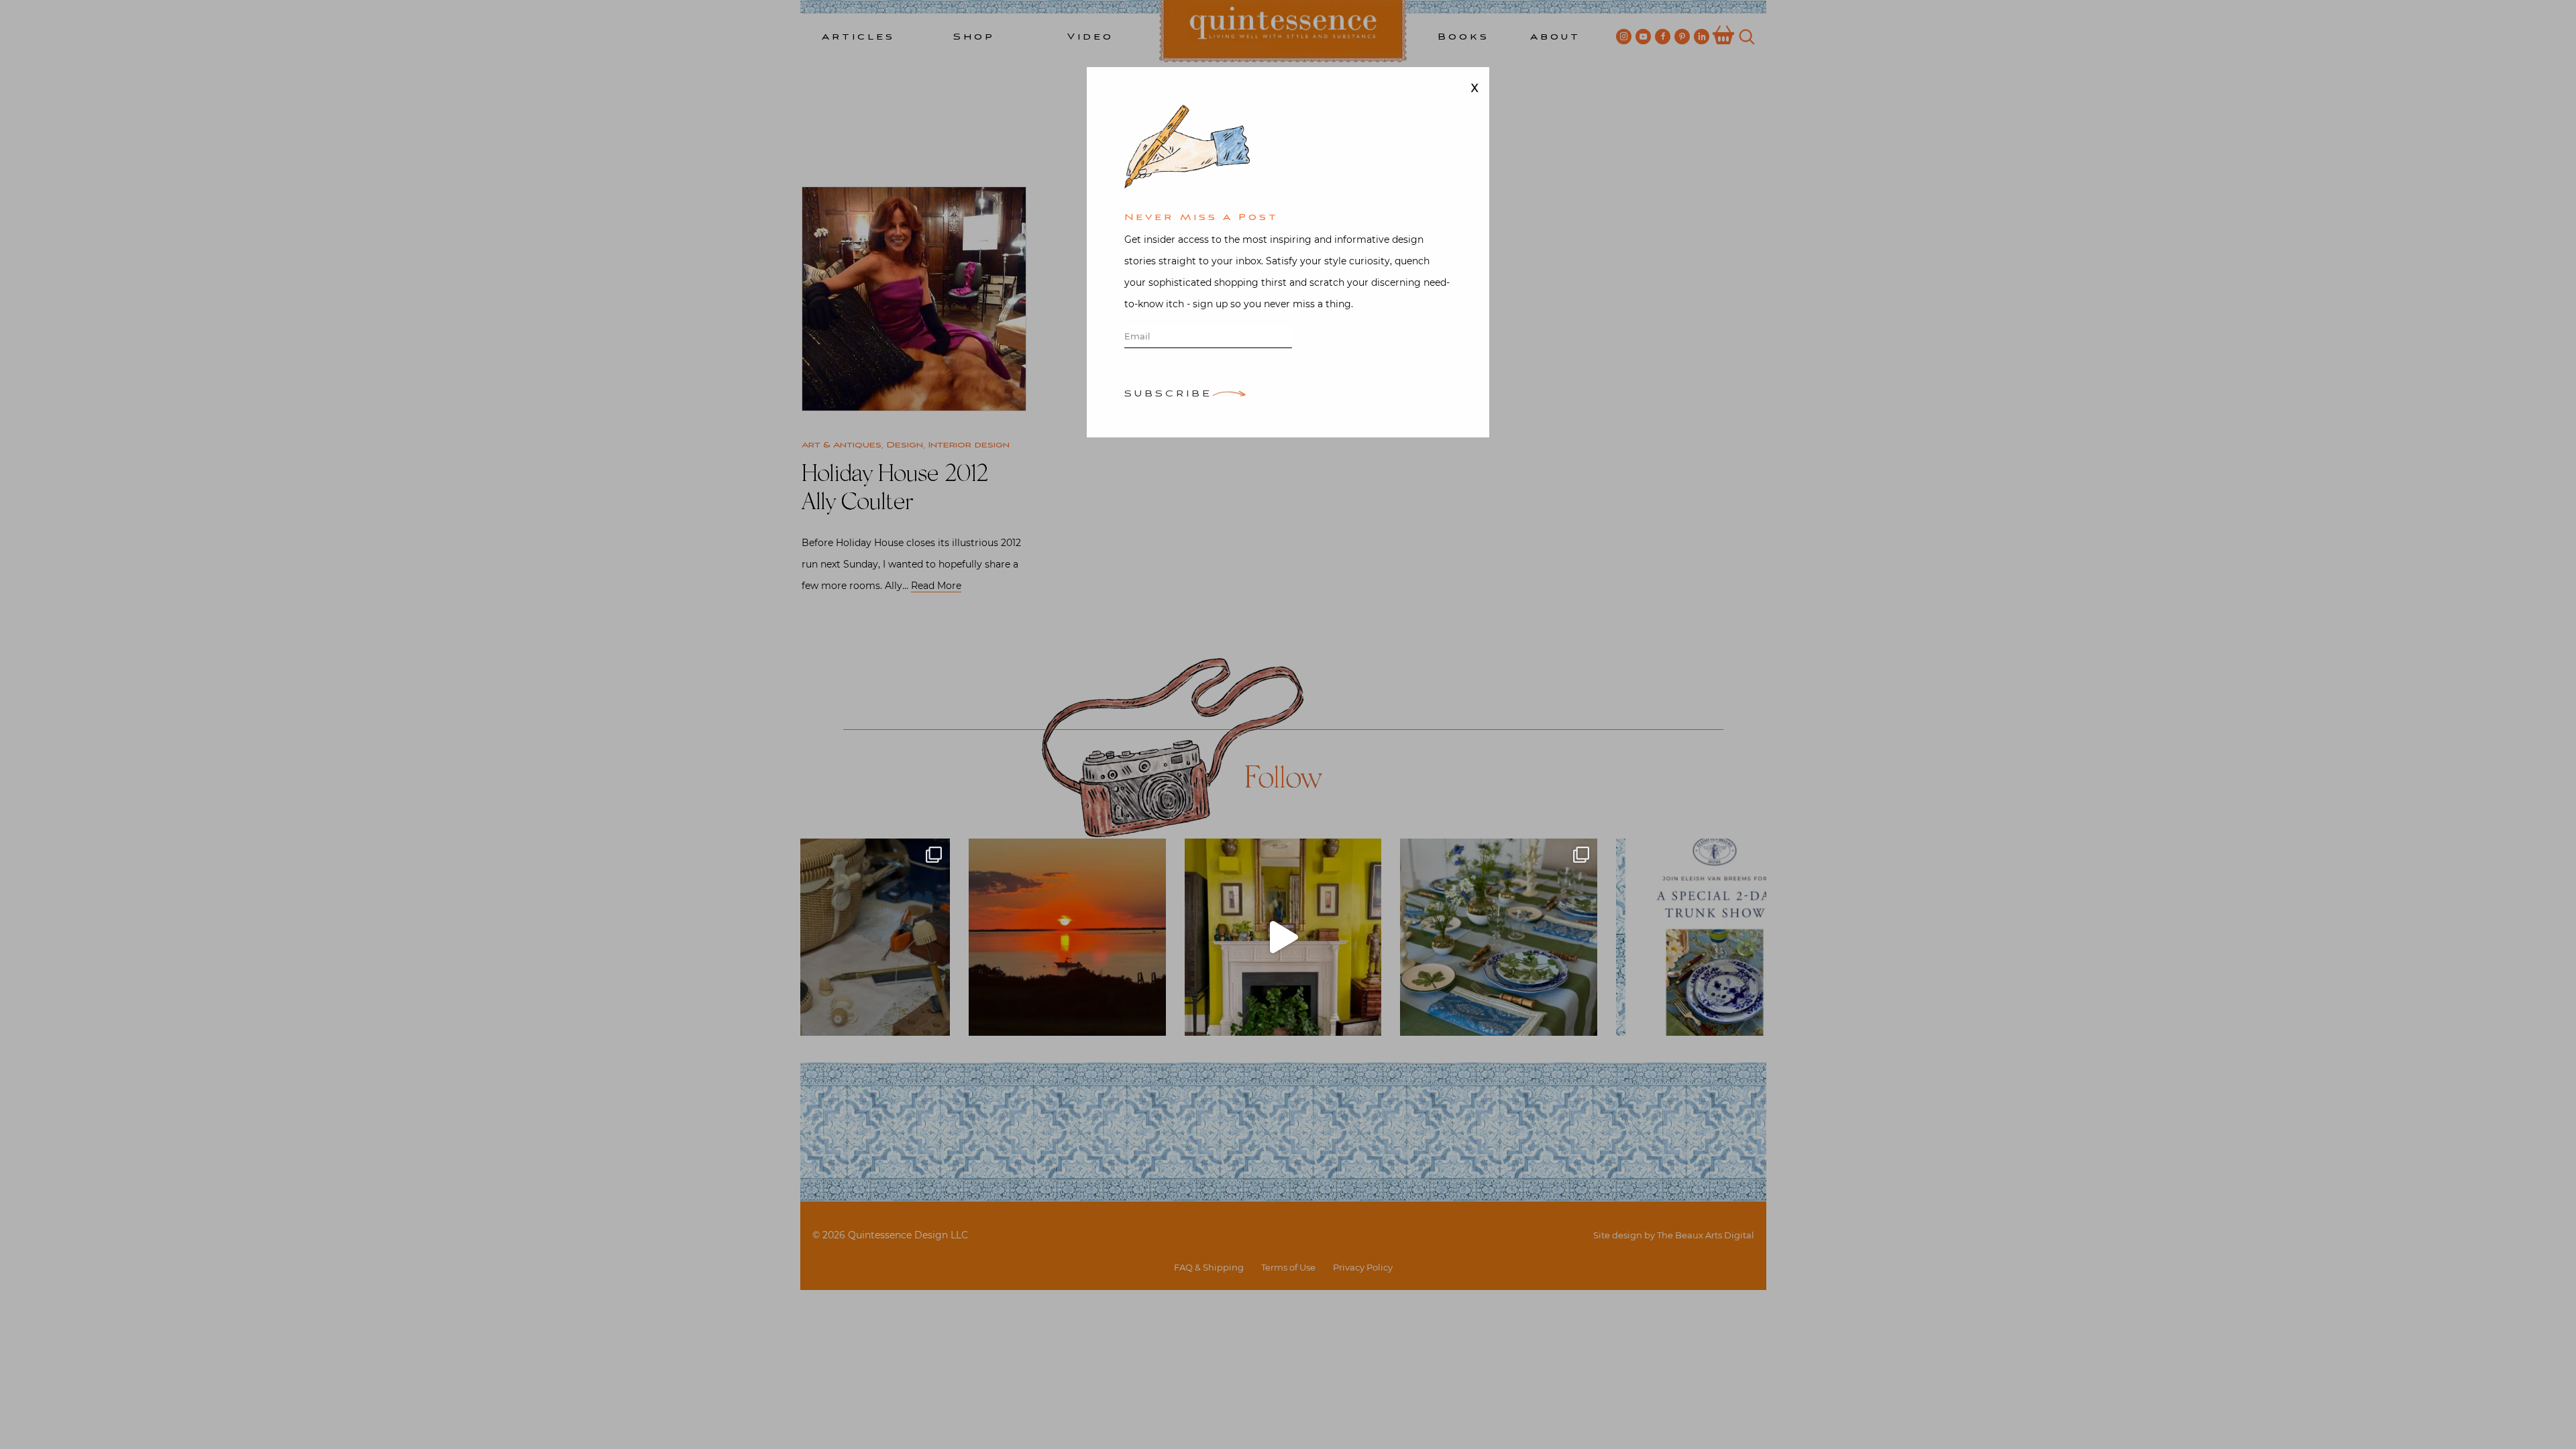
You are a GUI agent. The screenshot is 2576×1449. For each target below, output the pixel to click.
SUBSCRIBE (1168, 395)
